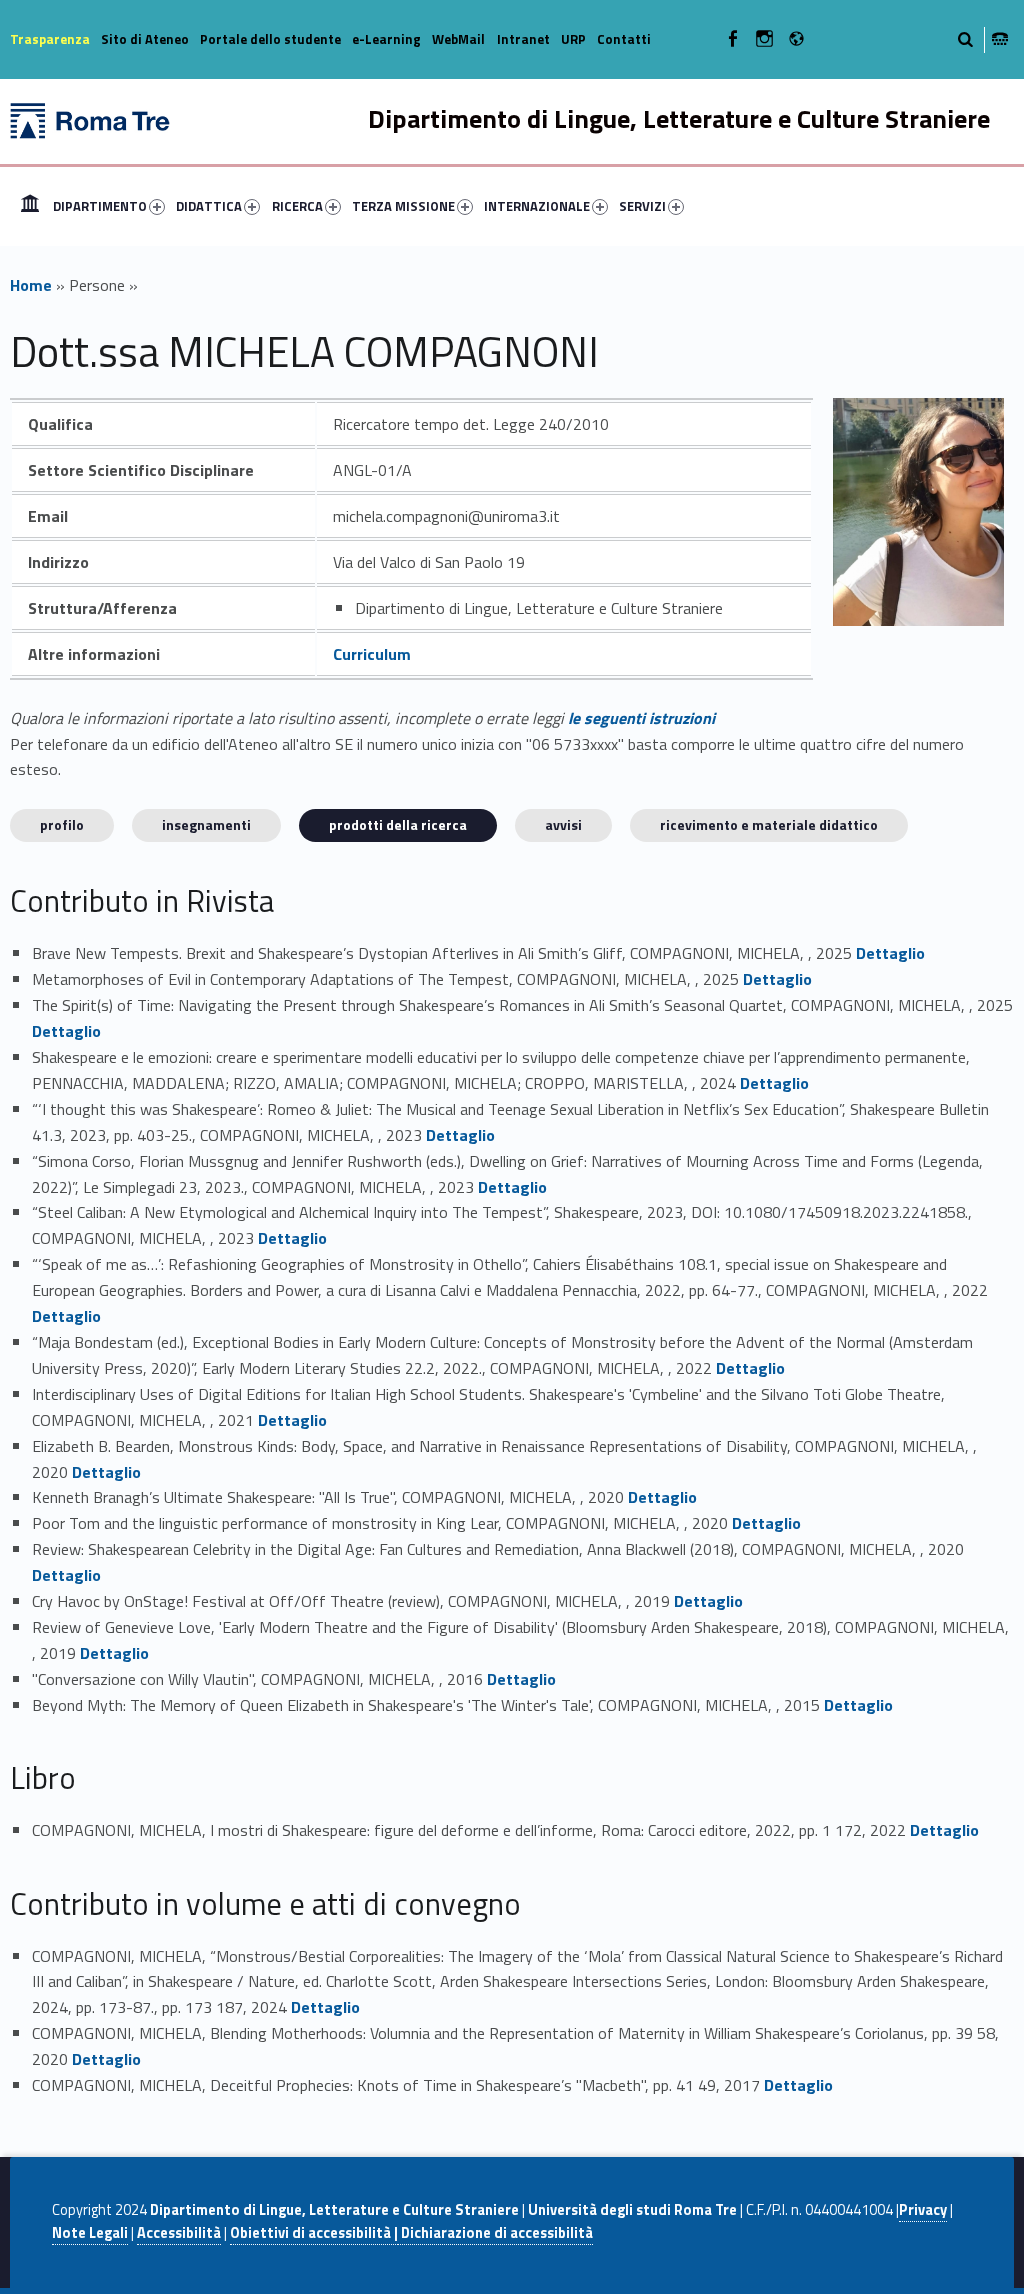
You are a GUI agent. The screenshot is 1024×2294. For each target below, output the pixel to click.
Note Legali (90, 2233)
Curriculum (372, 654)
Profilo (62, 824)
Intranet (523, 39)
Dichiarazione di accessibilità (495, 2233)
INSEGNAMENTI (206, 824)
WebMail (458, 39)
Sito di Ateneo (145, 39)
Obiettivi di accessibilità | (314, 2233)
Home (30, 206)
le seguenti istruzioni (641, 718)
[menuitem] (30, 206)
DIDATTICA (209, 206)
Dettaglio (890, 953)
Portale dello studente (270, 39)
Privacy (923, 2210)
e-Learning (386, 39)
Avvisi (563, 824)
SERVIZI (642, 206)
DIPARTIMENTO (100, 206)
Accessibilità (179, 2233)
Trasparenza (50, 39)
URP (573, 39)
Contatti (624, 39)
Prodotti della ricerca (398, 824)
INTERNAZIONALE (537, 206)
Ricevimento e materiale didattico (769, 824)
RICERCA (297, 206)
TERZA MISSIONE (403, 206)
